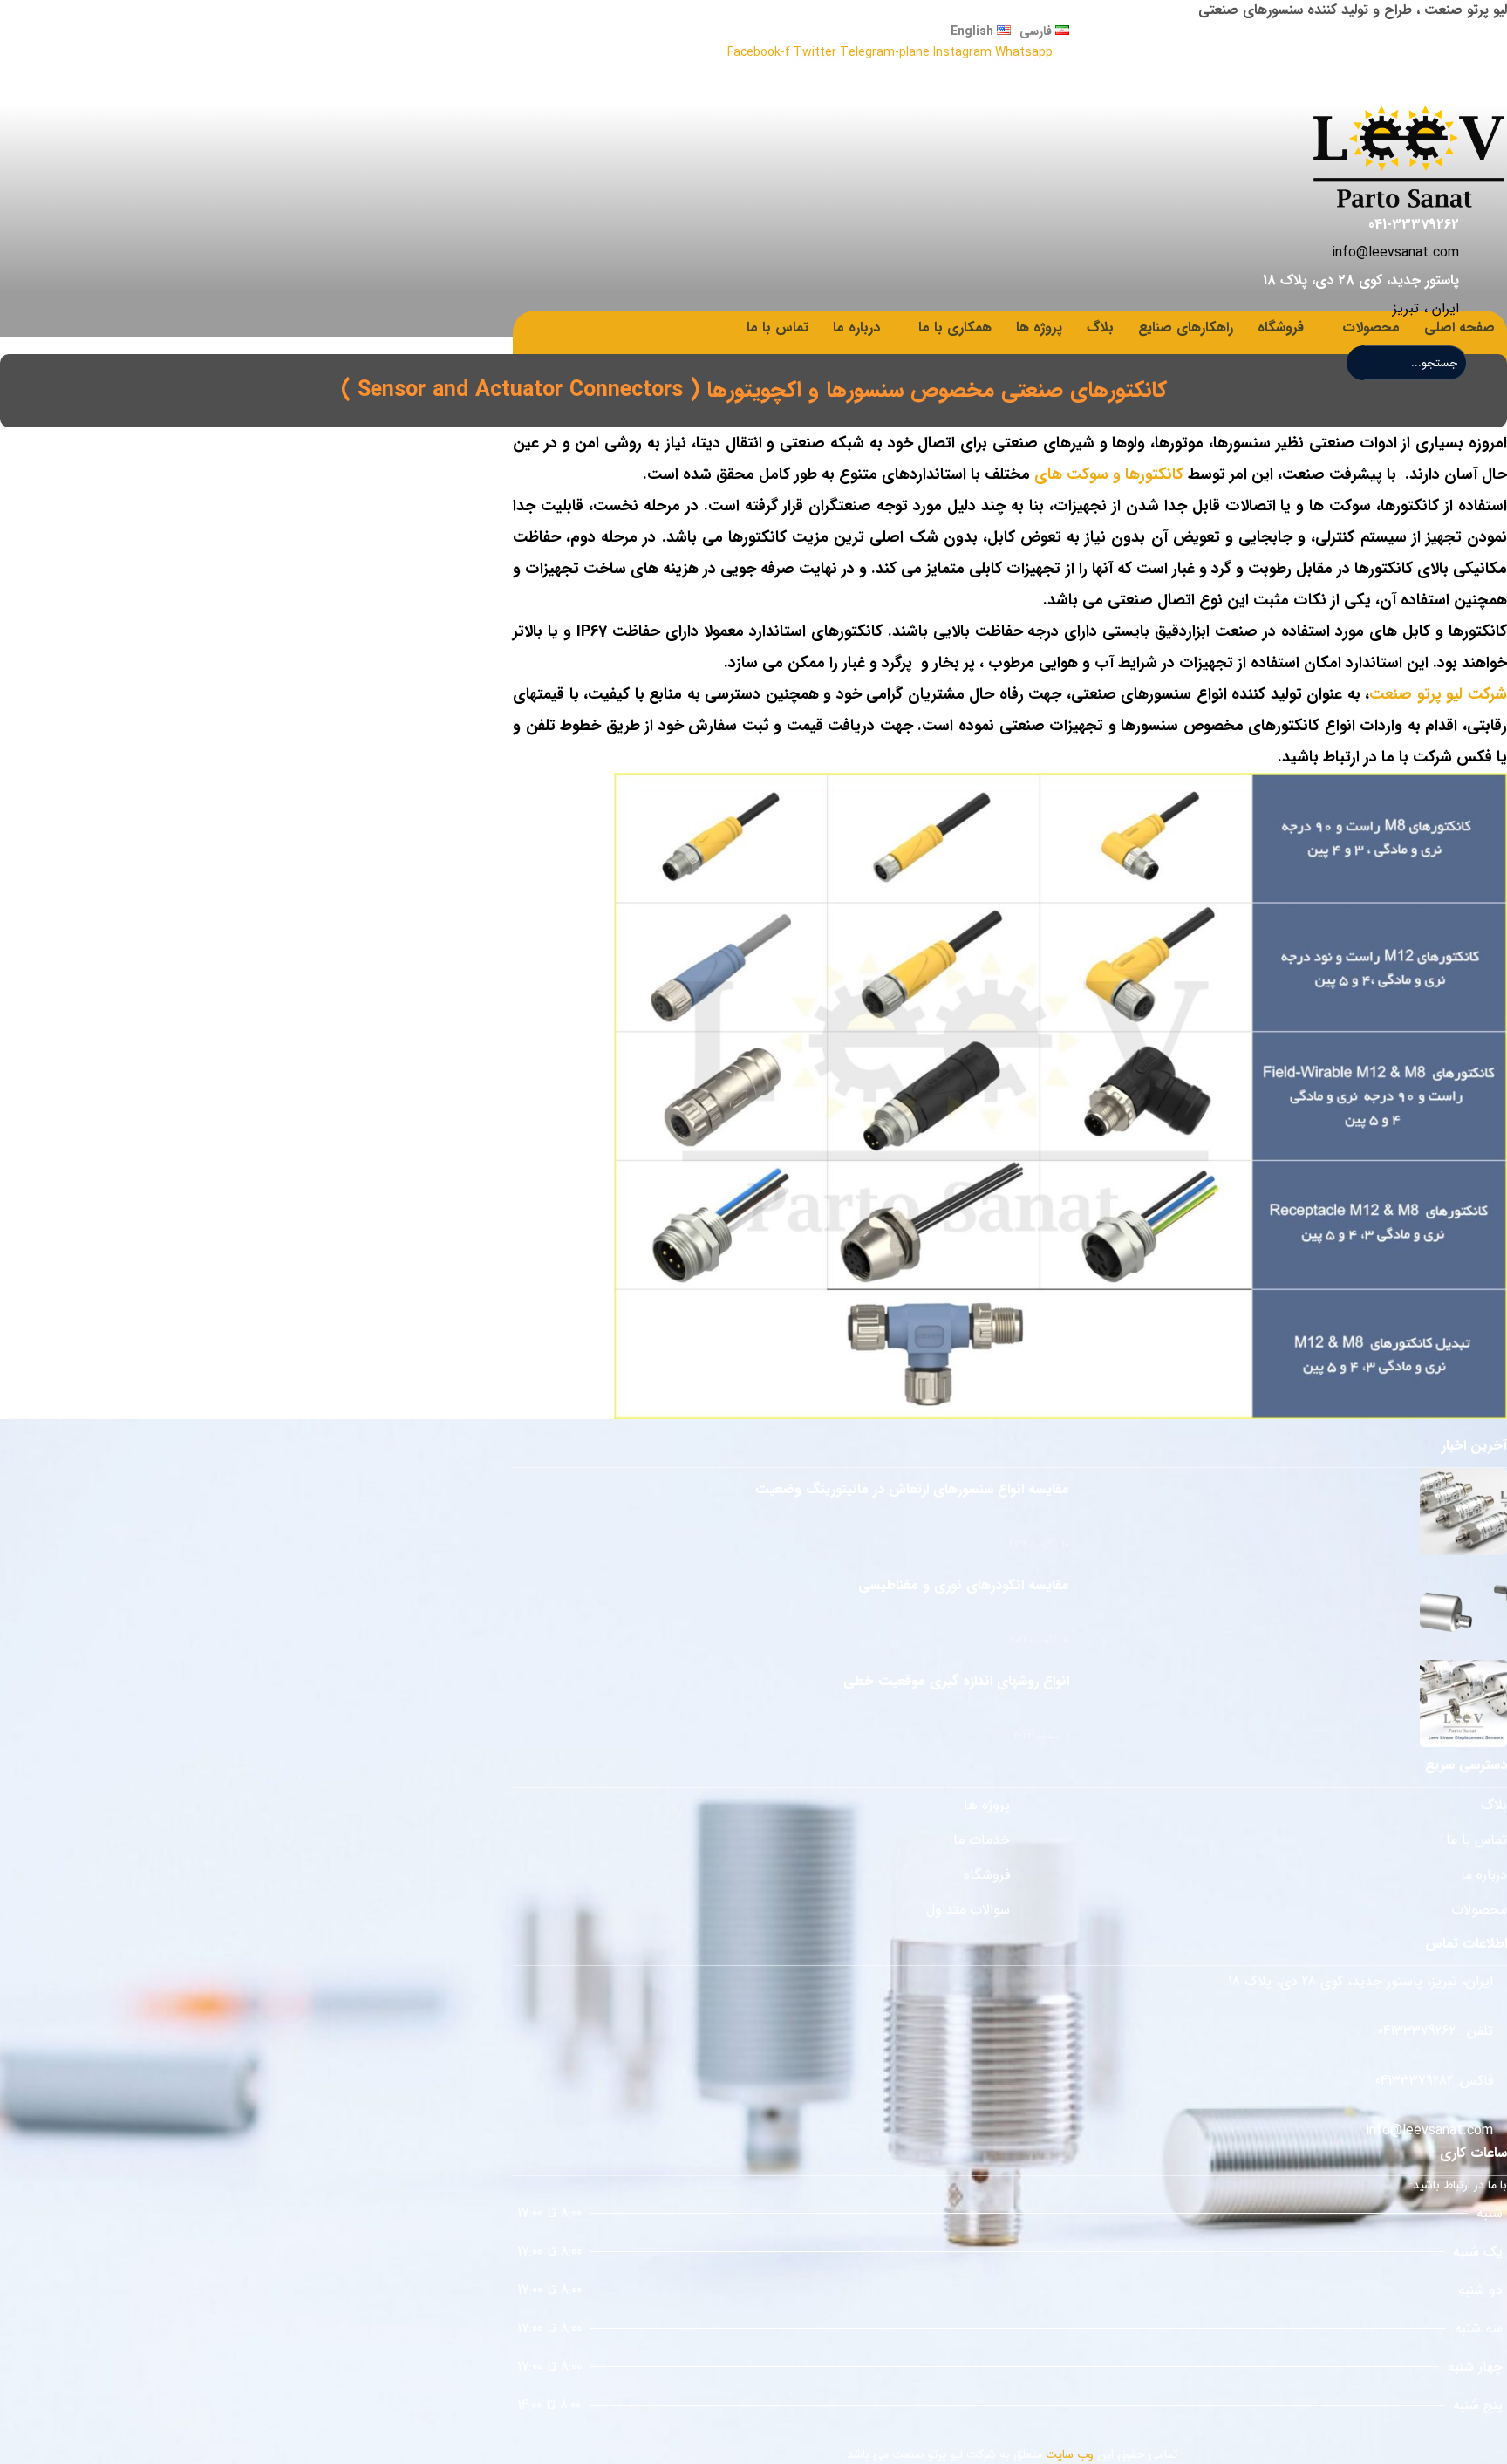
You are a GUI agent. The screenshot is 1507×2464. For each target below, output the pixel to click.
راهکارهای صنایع (1186, 328)
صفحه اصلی (1459, 328)
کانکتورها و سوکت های (1107, 474)
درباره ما (856, 328)
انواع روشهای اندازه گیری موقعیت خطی (956, 1681)
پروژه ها (1039, 328)
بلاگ (1100, 328)
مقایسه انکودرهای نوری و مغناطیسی (964, 1585)
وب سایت (1070, 2454)
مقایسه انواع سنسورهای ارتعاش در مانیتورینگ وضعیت (912, 1489)
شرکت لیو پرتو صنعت (1438, 694)
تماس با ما (777, 328)
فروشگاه (1281, 328)
